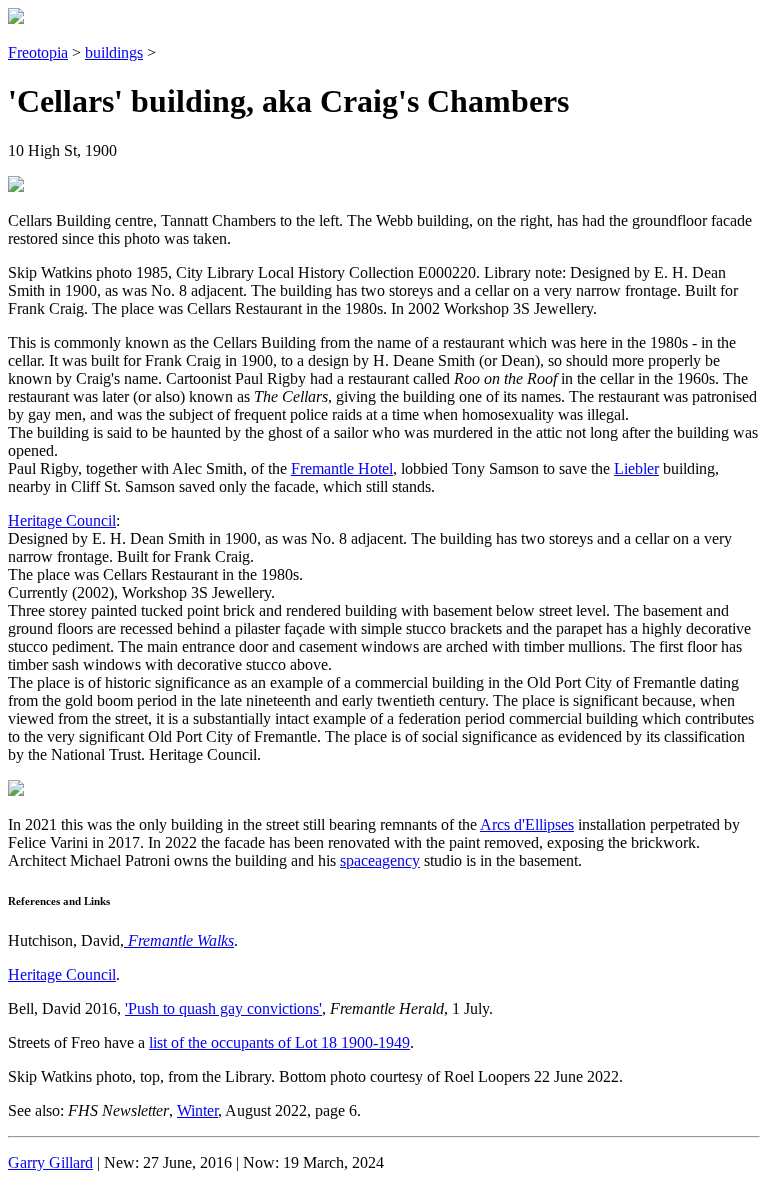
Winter (197, 1110)
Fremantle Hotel (342, 468)
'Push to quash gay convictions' (223, 1008)
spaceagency (380, 860)
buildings (114, 52)
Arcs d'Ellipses (527, 824)
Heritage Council (62, 520)
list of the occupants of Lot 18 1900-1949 (279, 1042)
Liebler (636, 468)
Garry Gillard (50, 1162)
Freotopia (38, 52)
